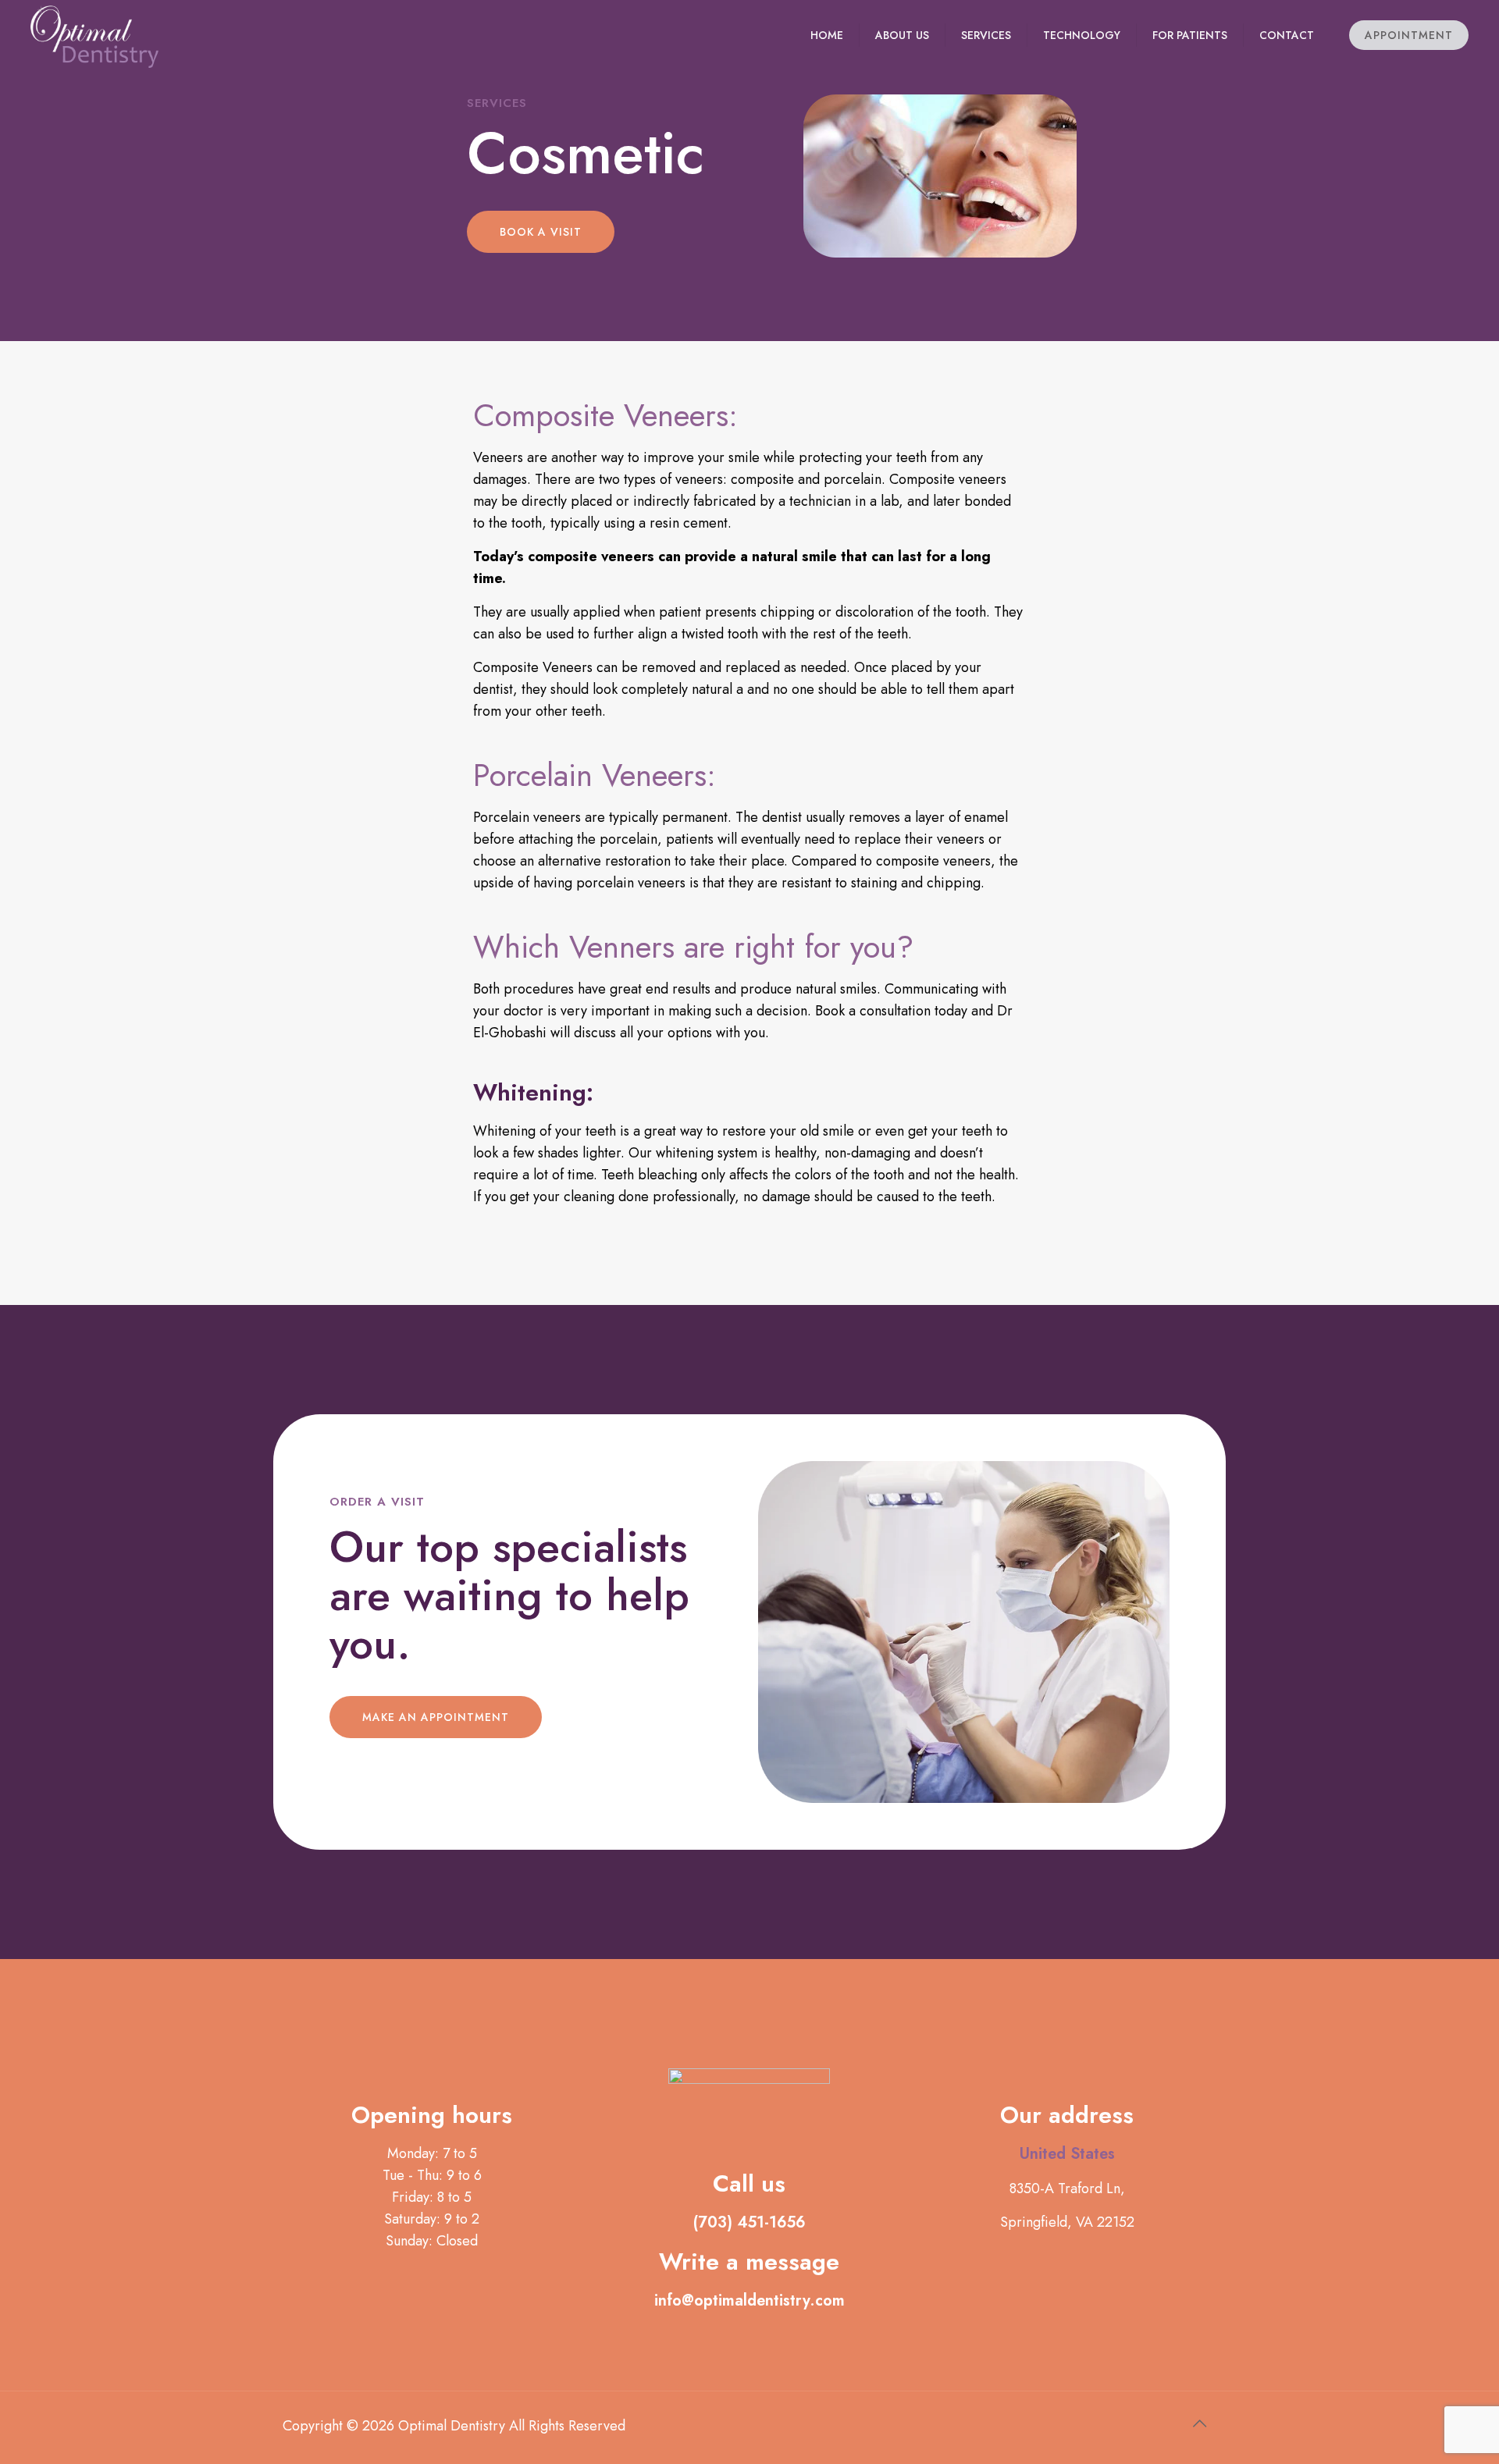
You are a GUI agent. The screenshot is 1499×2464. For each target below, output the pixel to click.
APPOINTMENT (1409, 35)
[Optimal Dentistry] (94, 35)
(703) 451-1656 (749, 2222)
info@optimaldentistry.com (749, 2300)
